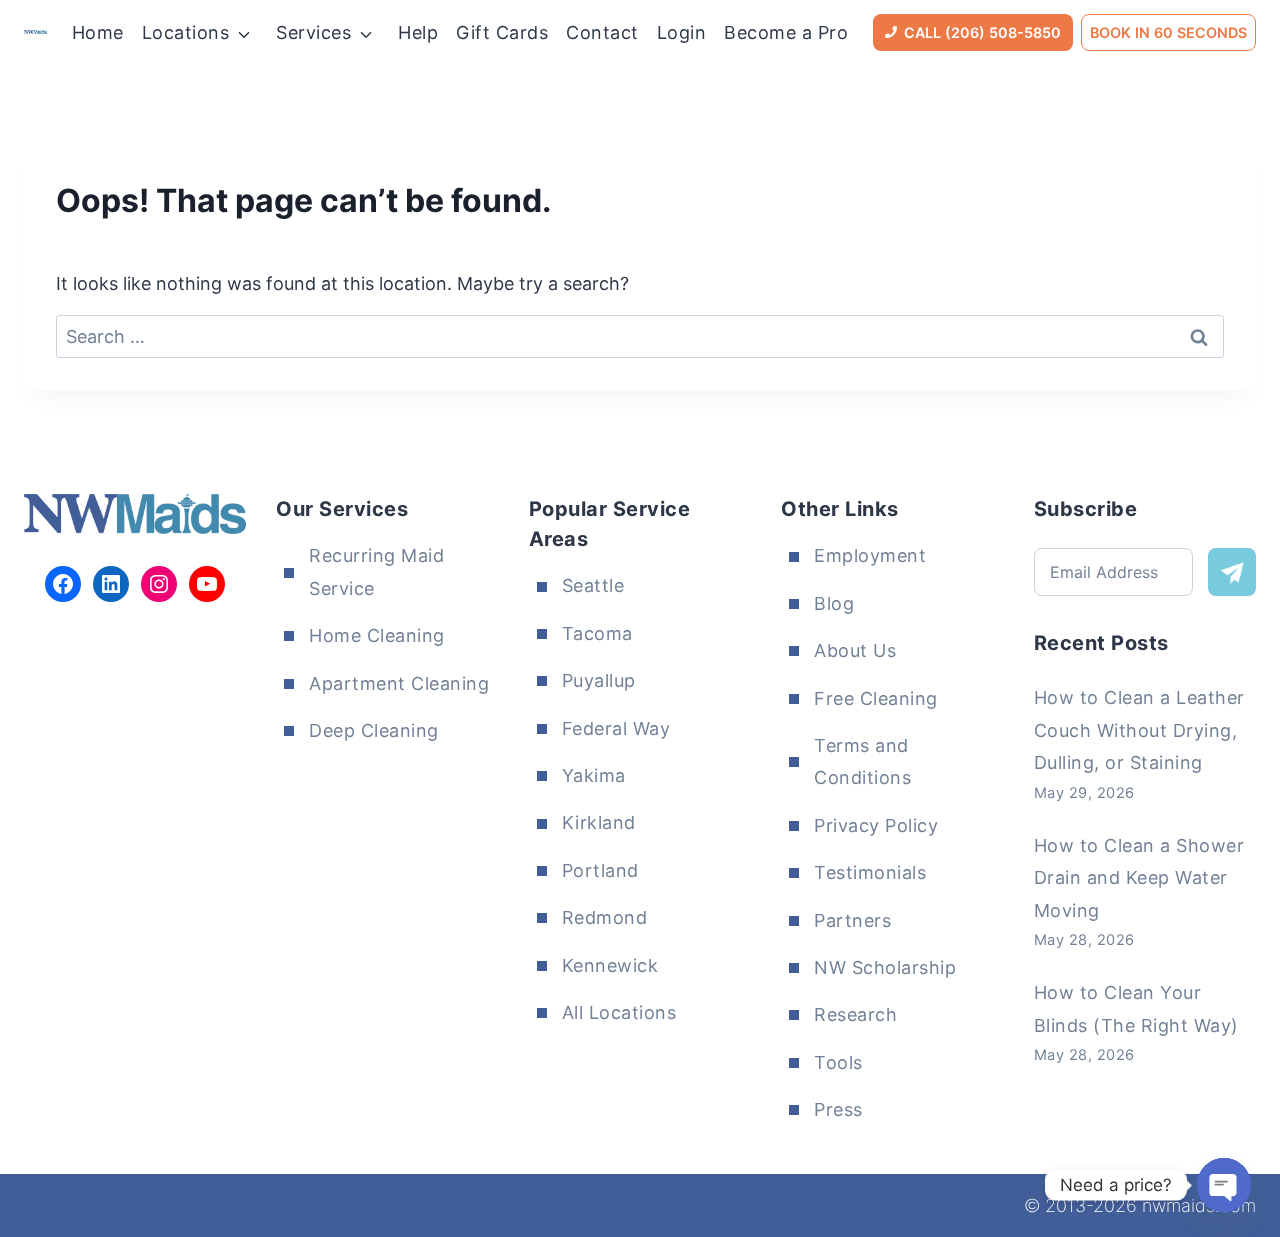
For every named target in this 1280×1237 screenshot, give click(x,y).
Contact (602, 32)
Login (682, 32)
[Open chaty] (1224, 1185)
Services (313, 32)
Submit (1232, 572)
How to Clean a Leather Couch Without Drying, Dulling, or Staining (1139, 730)
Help (418, 32)
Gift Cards (502, 32)
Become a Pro (786, 32)
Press (838, 1109)
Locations (186, 32)
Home (98, 32)
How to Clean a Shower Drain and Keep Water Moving (1139, 878)
